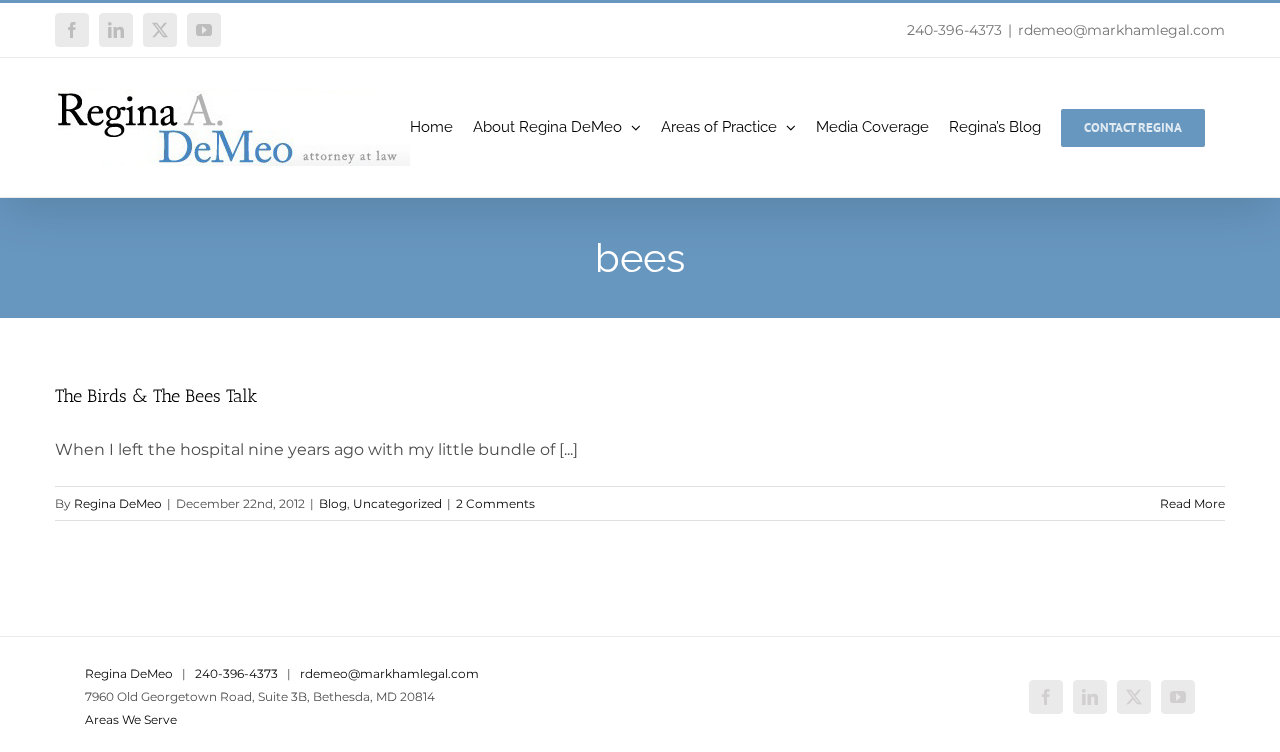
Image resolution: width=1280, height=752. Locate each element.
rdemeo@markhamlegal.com (1121, 30)
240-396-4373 (954, 30)
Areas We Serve (131, 719)
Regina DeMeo (118, 503)
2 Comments (495, 503)
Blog (333, 503)
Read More (1192, 503)
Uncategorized (397, 503)
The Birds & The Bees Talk (156, 396)
